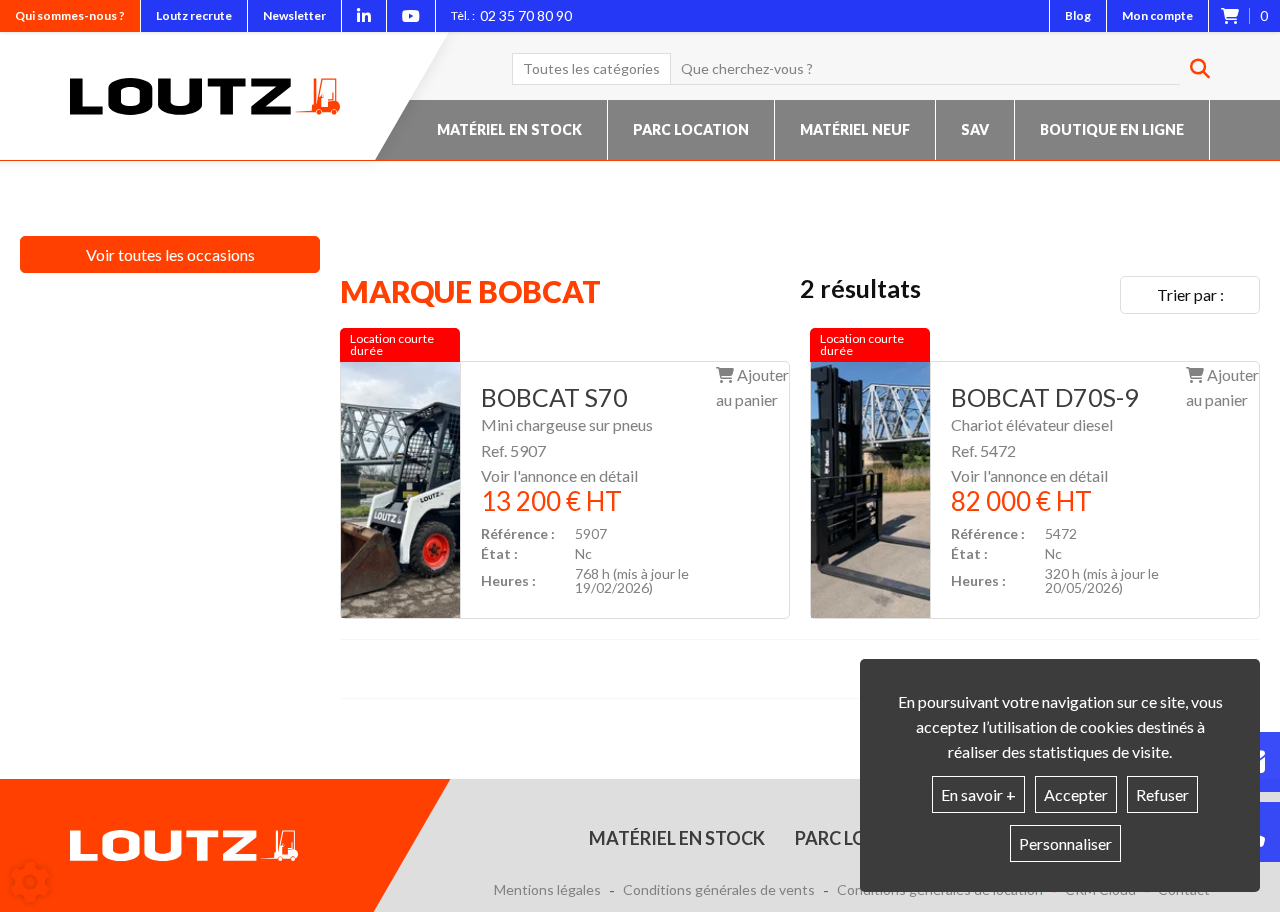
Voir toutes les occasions (170, 254)
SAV (975, 129)
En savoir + (978, 794)
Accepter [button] (1076, 794)
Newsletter (294, 15)
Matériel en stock (509, 129)
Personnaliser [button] (1065, 843)
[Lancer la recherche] (1192, 69)
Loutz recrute (194, 15)
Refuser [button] (1162, 794)
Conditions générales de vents (719, 890)
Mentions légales (547, 890)
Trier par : (1190, 294)
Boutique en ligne (1112, 129)
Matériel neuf (855, 129)
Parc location (691, 129)
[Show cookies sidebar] (30, 882)
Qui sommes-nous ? (70, 15)
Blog (1078, 15)
